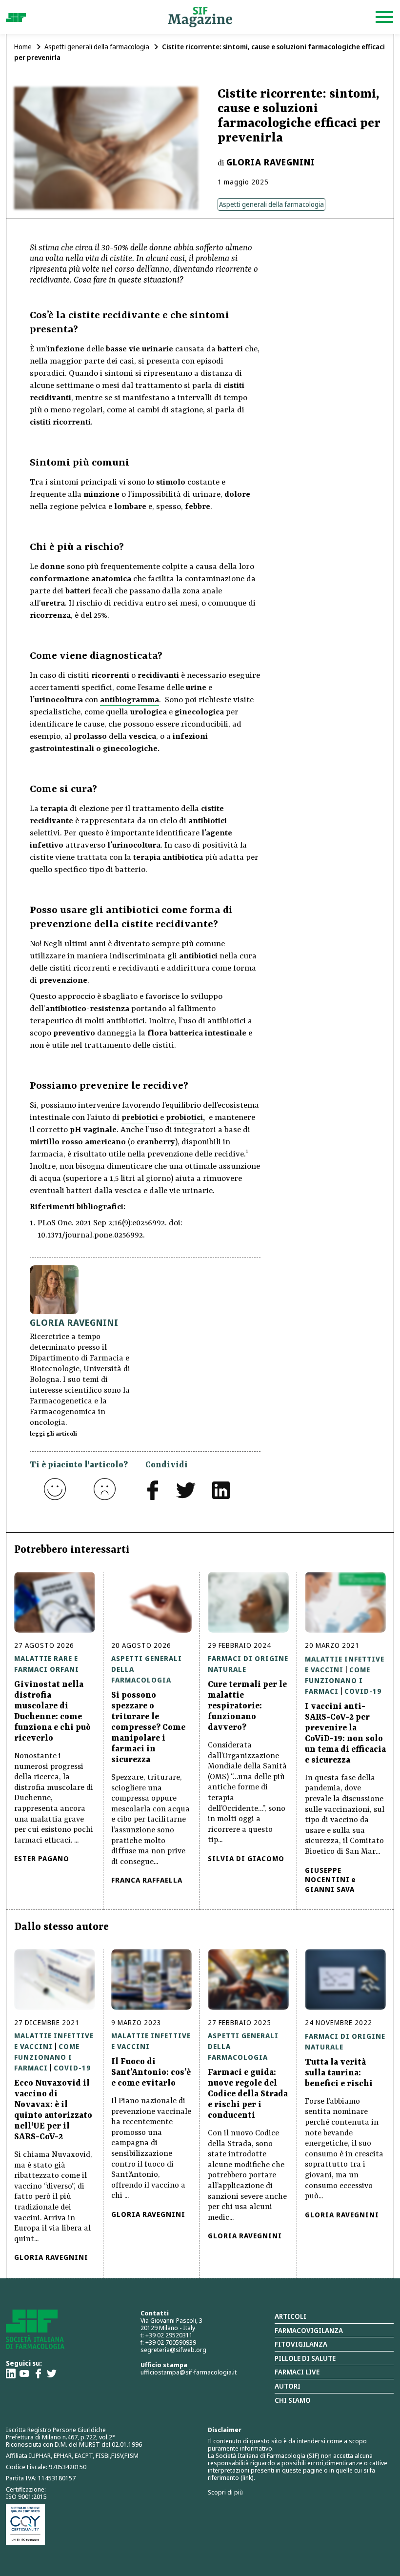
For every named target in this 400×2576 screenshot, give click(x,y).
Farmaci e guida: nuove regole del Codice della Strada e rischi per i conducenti (248, 2094)
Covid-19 (363, 1691)
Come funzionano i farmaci (338, 1680)
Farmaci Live (297, 2372)
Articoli (290, 2316)
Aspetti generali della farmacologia (97, 47)
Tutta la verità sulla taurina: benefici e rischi (339, 2073)
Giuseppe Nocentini (327, 1875)
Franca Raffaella (147, 1880)
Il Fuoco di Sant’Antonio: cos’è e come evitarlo (151, 2072)
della (115, 737)
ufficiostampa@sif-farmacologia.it (189, 2372)
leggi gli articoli (53, 1434)
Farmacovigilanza (309, 2330)
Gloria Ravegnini (271, 162)
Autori (288, 2386)
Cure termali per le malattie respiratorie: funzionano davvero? (247, 1706)
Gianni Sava (330, 1889)
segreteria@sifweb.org (173, 2350)
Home (23, 47)
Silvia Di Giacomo (246, 1858)
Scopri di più (225, 2492)
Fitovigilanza (301, 2344)
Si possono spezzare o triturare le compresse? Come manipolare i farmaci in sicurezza (148, 1727)
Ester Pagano (42, 1858)
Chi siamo (293, 2400)
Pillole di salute (305, 2358)
